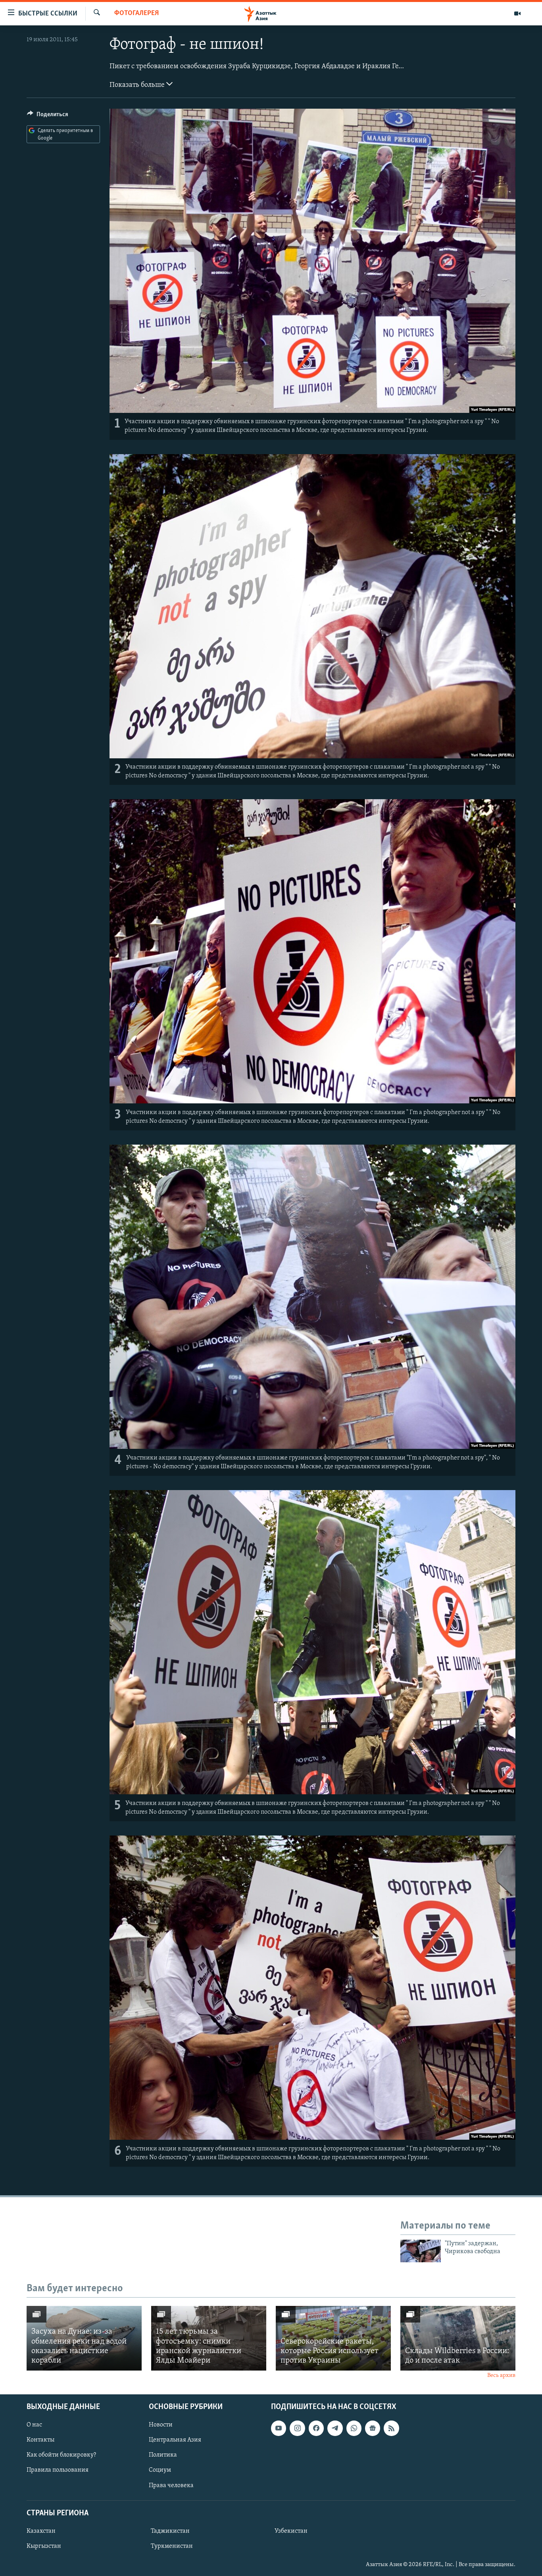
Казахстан (41, 2531)
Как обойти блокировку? (61, 2455)
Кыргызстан (44, 2546)
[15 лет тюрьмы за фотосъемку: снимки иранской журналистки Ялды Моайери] (209, 2338)
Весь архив (501, 2376)
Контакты (40, 2440)
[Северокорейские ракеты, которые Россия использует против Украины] (333, 2338)
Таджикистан (170, 2531)
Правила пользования (58, 2470)
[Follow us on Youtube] (279, 2428)
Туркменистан (172, 2546)
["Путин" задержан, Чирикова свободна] (421, 2251)
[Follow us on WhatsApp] (354, 2428)
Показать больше (138, 85)
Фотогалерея (136, 13)
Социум (160, 2470)
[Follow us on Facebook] (316, 2428)
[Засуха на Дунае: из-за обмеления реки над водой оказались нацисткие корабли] (84, 2338)
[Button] (48, 116)
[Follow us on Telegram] (335, 2428)
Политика (163, 2455)
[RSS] (391, 2428)
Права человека (171, 2485)
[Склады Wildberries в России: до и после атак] (458, 2338)
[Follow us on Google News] (373, 2428)
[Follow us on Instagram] (297, 2428)
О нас (34, 2425)
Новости (161, 2425)
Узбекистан (291, 2531)
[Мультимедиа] (517, 13)
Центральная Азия (175, 2440)
